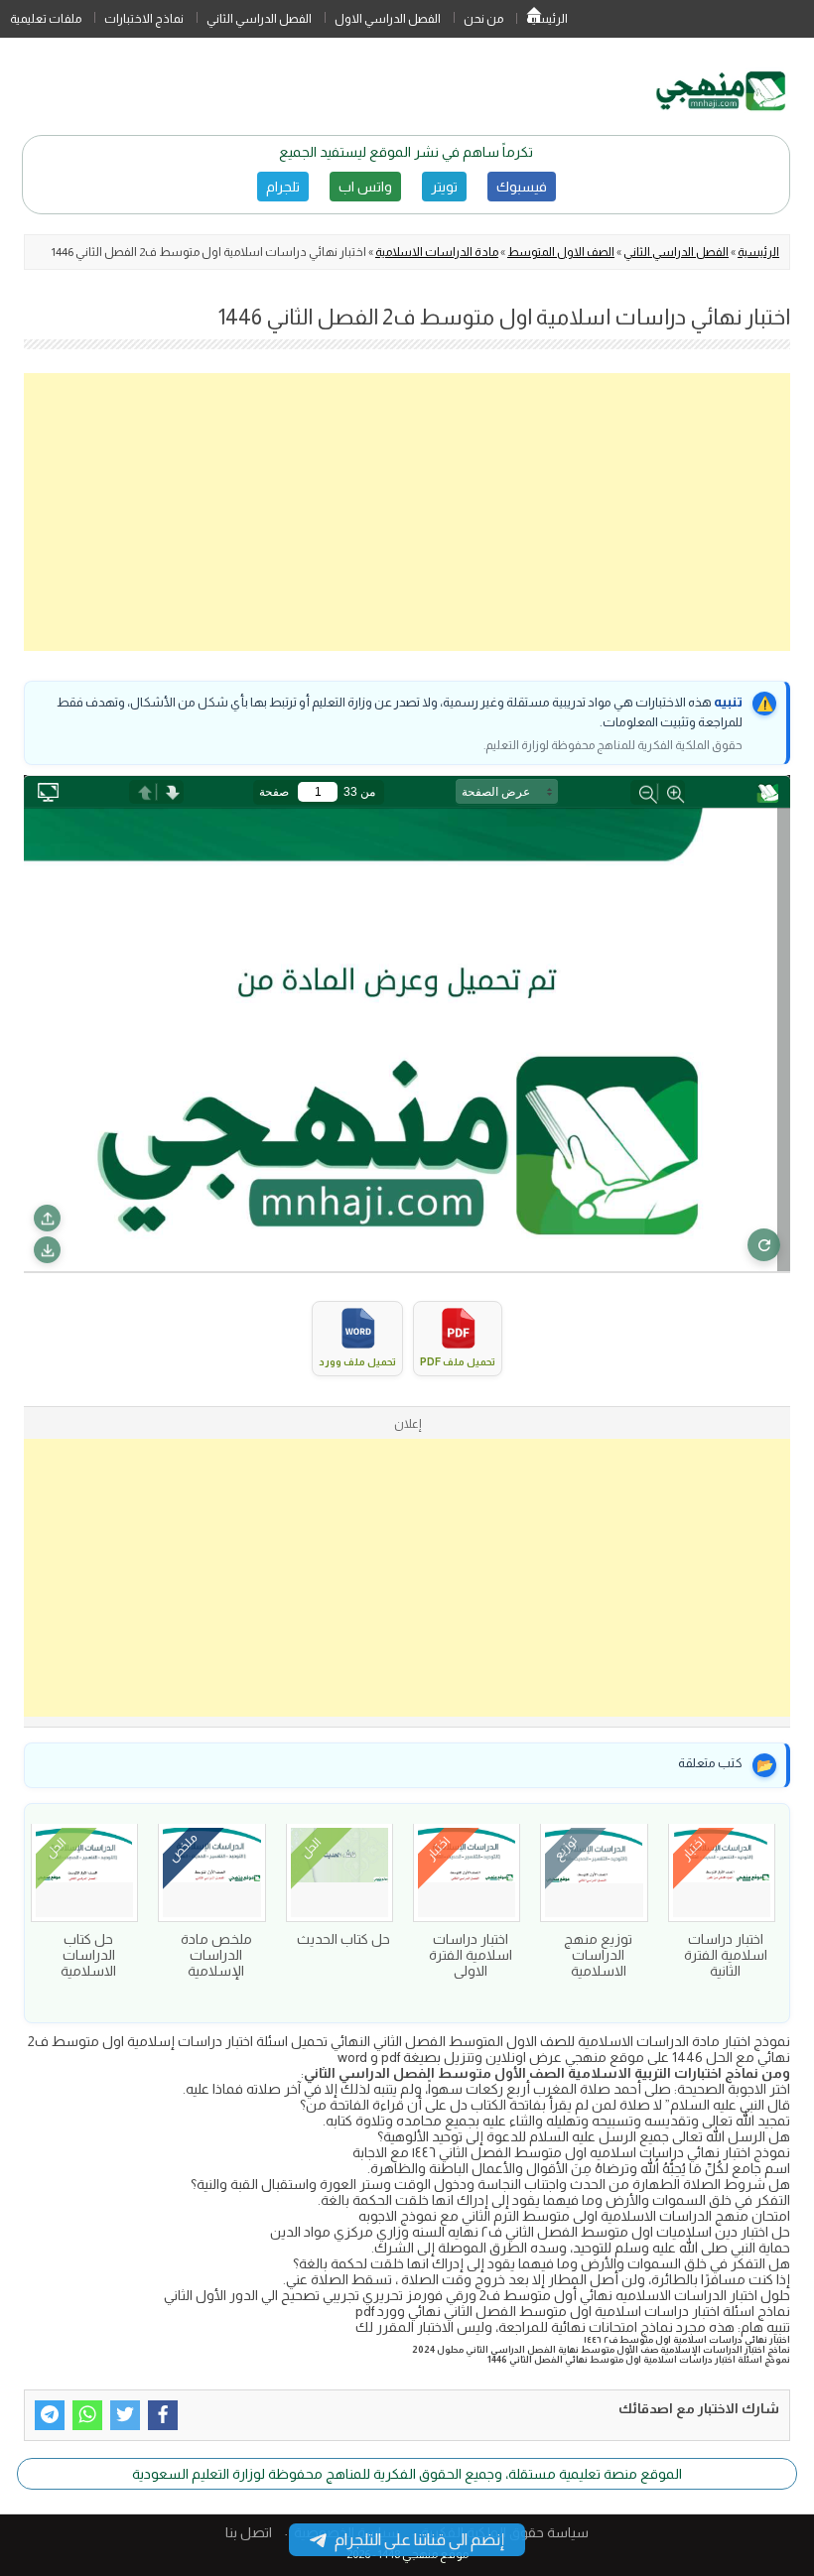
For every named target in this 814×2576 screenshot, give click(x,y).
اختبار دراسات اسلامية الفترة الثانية (726, 1955)
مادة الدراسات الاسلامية (437, 252)
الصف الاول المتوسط (561, 252)
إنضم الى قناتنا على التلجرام (419, 2540)
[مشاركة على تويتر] (125, 2415)
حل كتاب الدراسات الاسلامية (88, 1955)
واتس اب (365, 187)
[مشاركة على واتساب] (87, 2415)
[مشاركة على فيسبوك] (163, 2415)
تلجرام (283, 187)
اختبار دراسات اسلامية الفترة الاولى (471, 1955)
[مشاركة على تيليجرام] (50, 2415)
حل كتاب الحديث (343, 1939)
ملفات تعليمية (46, 19)
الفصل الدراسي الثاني (259, 19)
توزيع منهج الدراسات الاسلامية (598, 1955)
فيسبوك (522, 187)
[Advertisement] (407, 512)
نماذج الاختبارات (144, 19)
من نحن (483, 19)
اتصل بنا (249, 2532)
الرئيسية (534, 19)
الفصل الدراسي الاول (388, 19)
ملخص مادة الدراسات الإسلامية (216, 1955)
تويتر (444, 187)
